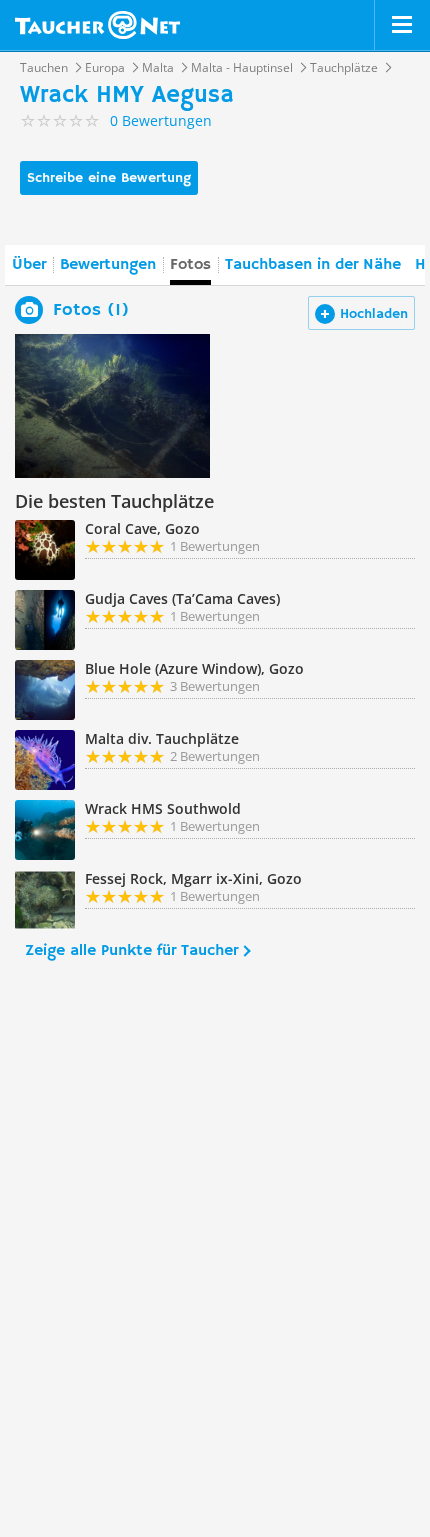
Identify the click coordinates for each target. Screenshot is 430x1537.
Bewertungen (108, 265)
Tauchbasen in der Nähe (313, 265)
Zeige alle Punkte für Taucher (131, 951)
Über (29, 265)
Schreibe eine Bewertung (109, 178)
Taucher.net (97, 25)
